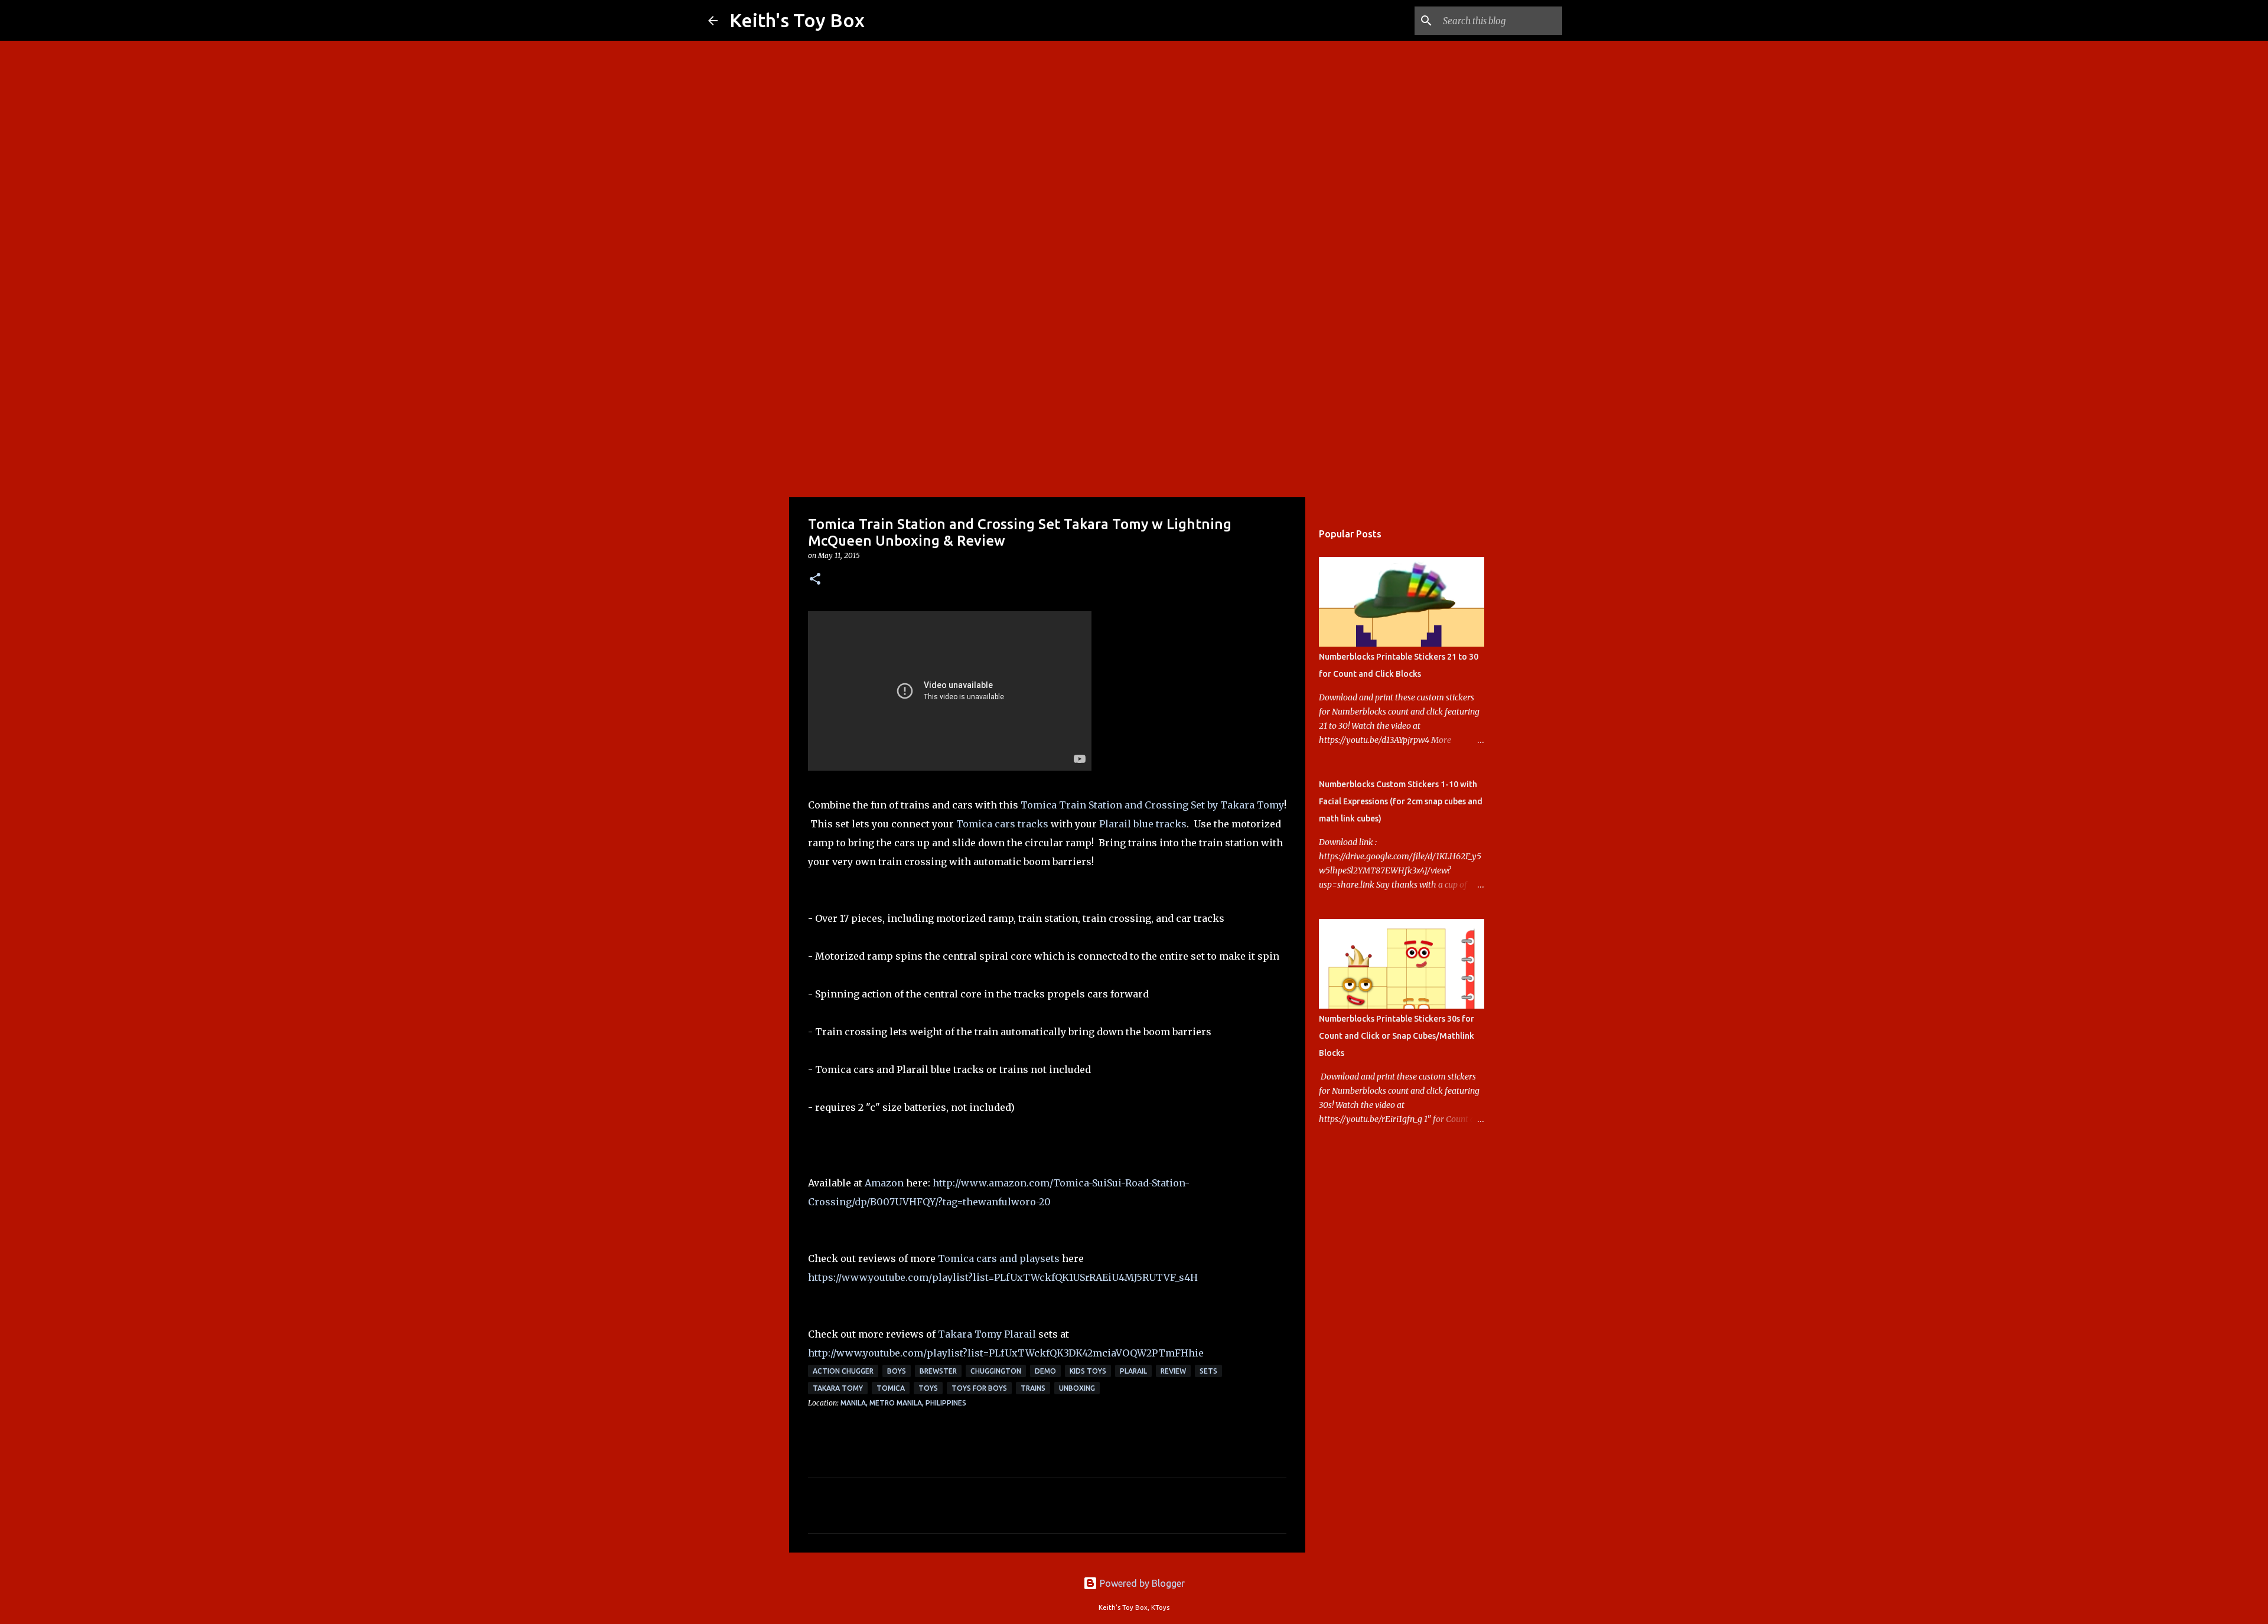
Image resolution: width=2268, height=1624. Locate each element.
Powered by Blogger (1141, 1583)
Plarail (1133, 1371)
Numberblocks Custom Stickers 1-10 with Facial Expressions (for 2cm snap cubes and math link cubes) (1401, 801)
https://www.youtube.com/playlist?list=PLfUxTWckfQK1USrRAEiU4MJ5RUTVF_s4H (1003, 1277)
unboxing (1077, 1388)
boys (897, 1371)
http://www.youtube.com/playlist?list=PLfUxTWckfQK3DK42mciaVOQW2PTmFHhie (1006, 1353)
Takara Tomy (838, 1388)
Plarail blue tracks (1143, 824)
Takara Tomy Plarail (987, 1334)
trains (1033, 1388)
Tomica (891, 1388)
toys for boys (979, 1388)
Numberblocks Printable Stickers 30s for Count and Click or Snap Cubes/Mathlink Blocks (1397, 1036)
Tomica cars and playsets (999, 1258)
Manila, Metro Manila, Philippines (903, 1403)
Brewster (938, 1371)
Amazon (884, 1183)
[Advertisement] (1134, 404)
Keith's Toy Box (797, 20)
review (1173, 1371)
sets (1208, 1371)
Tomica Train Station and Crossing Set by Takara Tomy (1152, 805)
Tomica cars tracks (1002, 824)
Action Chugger (843, 1371)
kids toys (1088, 1371)
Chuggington (996, 1371)
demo (1045, 1371)
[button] (815, 580)
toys (928, 1388)
